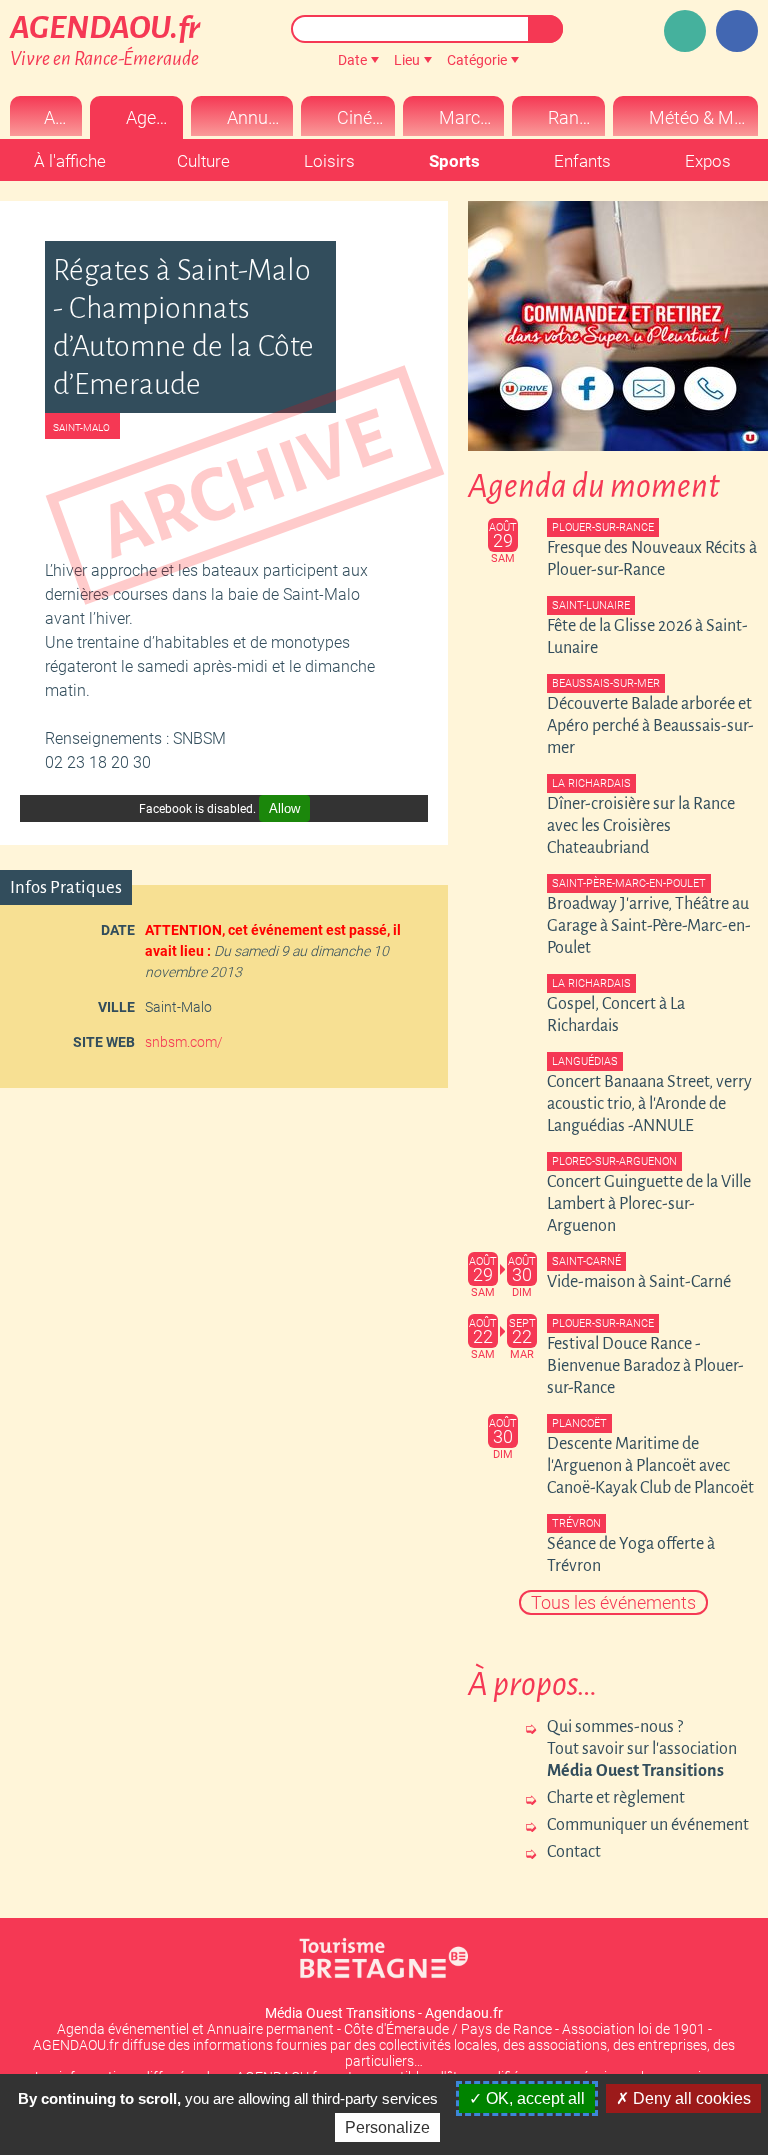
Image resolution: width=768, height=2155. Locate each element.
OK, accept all (533, 2098)
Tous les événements (613, 1602)
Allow (284, 808)
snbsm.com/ (184, 1042)
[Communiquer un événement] (685, 31)
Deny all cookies (690, 2098)
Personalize (387, 2127)
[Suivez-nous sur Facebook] (737, 31)
